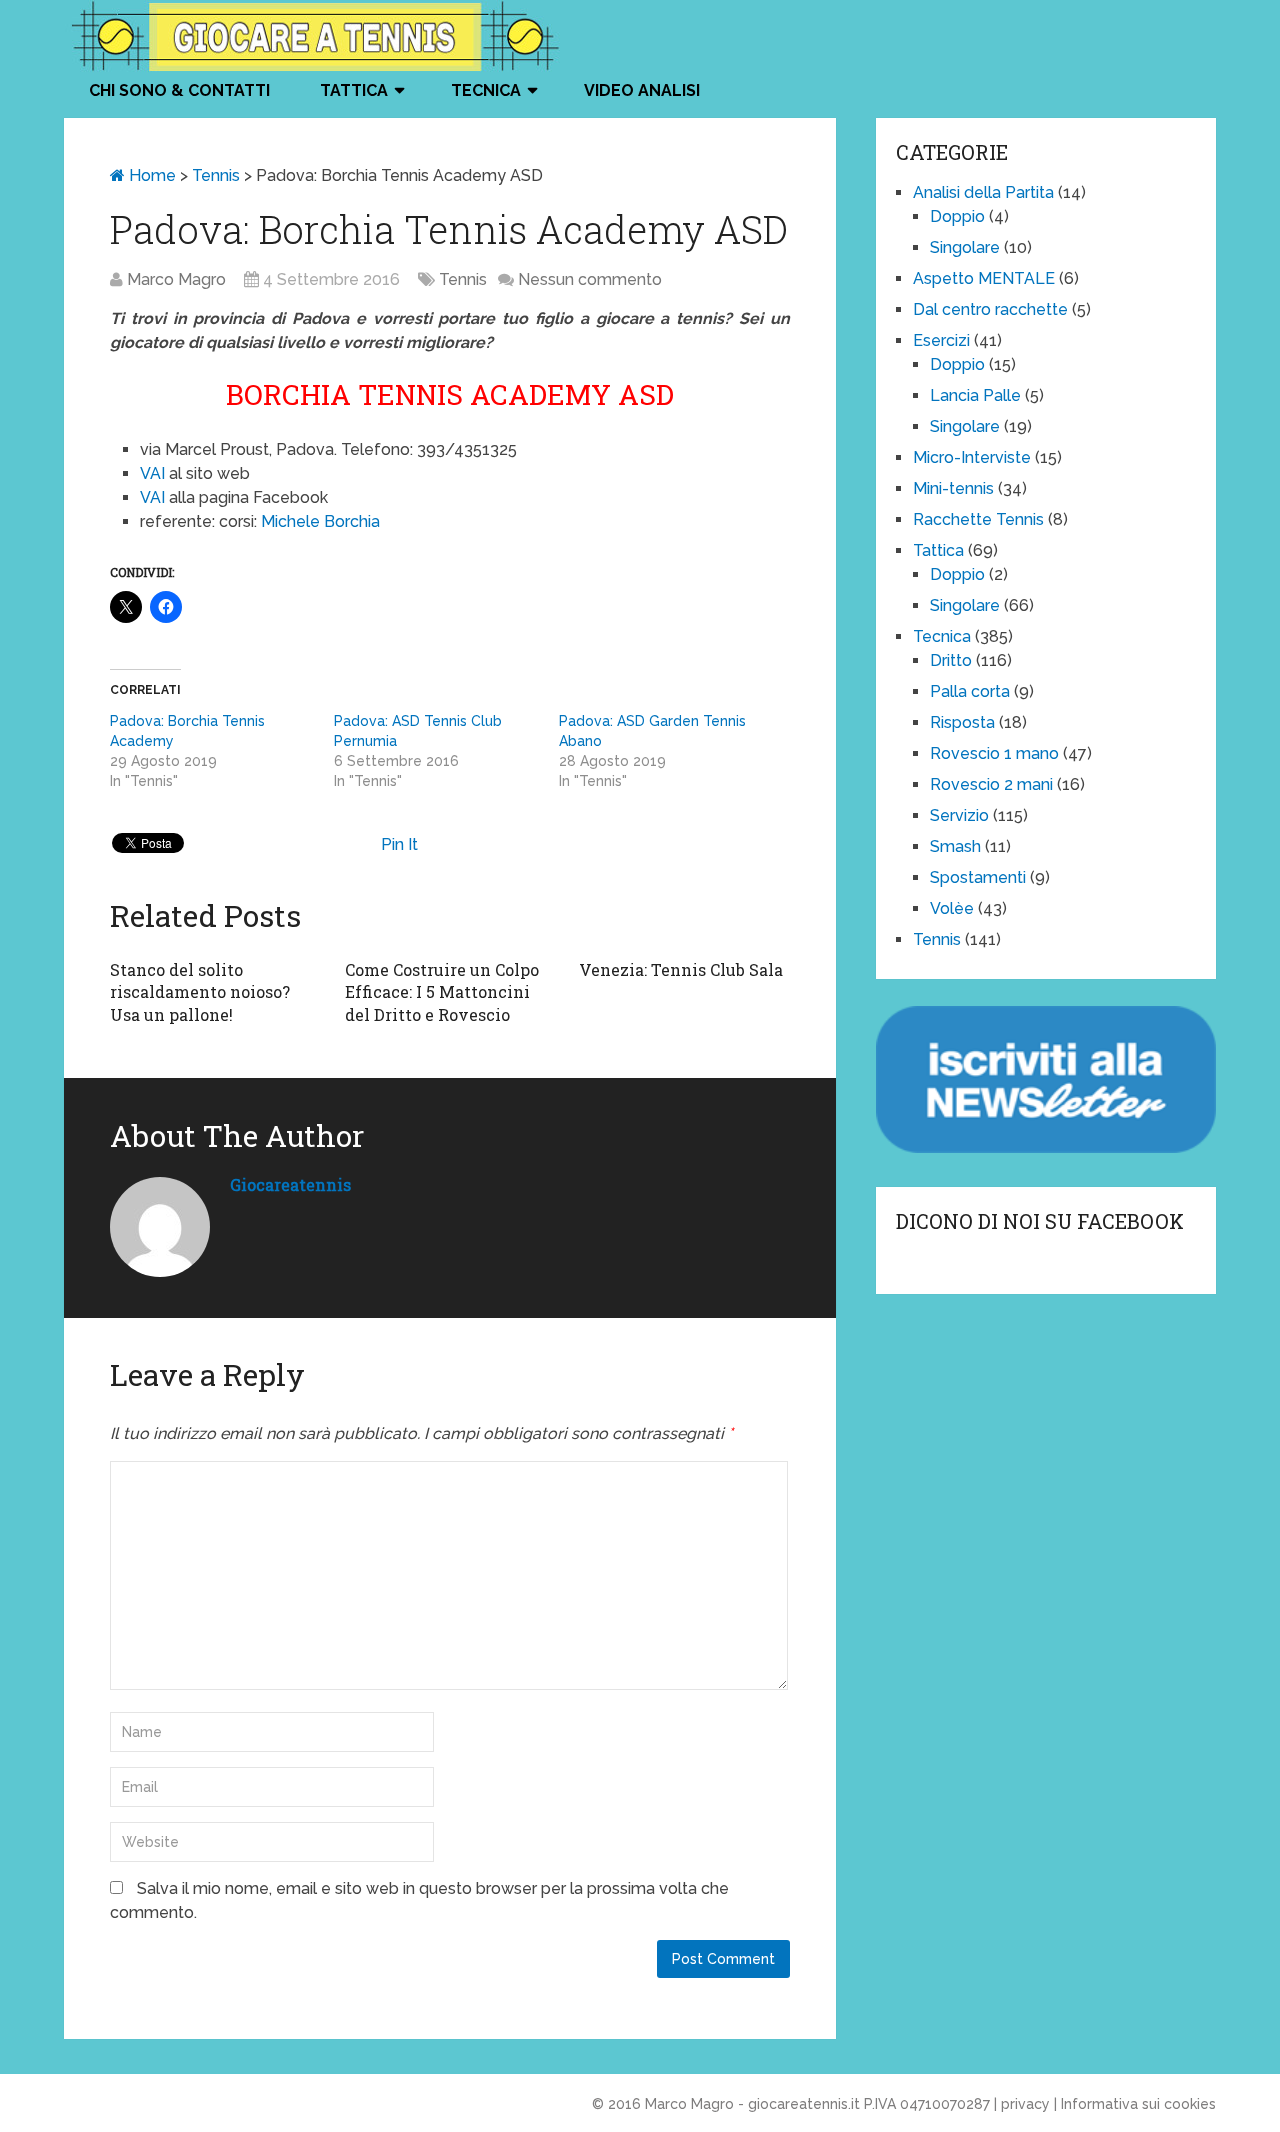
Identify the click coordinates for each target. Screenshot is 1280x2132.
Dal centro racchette (990, 309)
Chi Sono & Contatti (179, 90)
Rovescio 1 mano (994, 753)
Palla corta (970, 691)
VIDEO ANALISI (642, 90)
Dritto (951, 660)
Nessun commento (590, 279)
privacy (1025, 2104)
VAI (152, 473)
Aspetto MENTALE (984, 278)
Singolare (965, 247)
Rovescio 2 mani (991, 784)
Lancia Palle (975, 395)
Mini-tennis (953, 488)
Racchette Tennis (978, 519)
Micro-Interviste (972, 457)
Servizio (959, 815)
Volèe (952, 908)
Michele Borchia (320, 521)
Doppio (957, 216)
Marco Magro (176, 279)
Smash (955, 846)
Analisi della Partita (983, 192)
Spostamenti (978, 877)
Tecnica (486, 90)
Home (150, 175)
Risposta (962, 722)
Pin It (399, 844)
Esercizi (941, 340)
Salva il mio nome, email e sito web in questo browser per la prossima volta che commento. (419, 1900)
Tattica (354, 90)
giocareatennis (290, 1184)
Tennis (216, 175)
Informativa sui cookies (1138, 2104)
